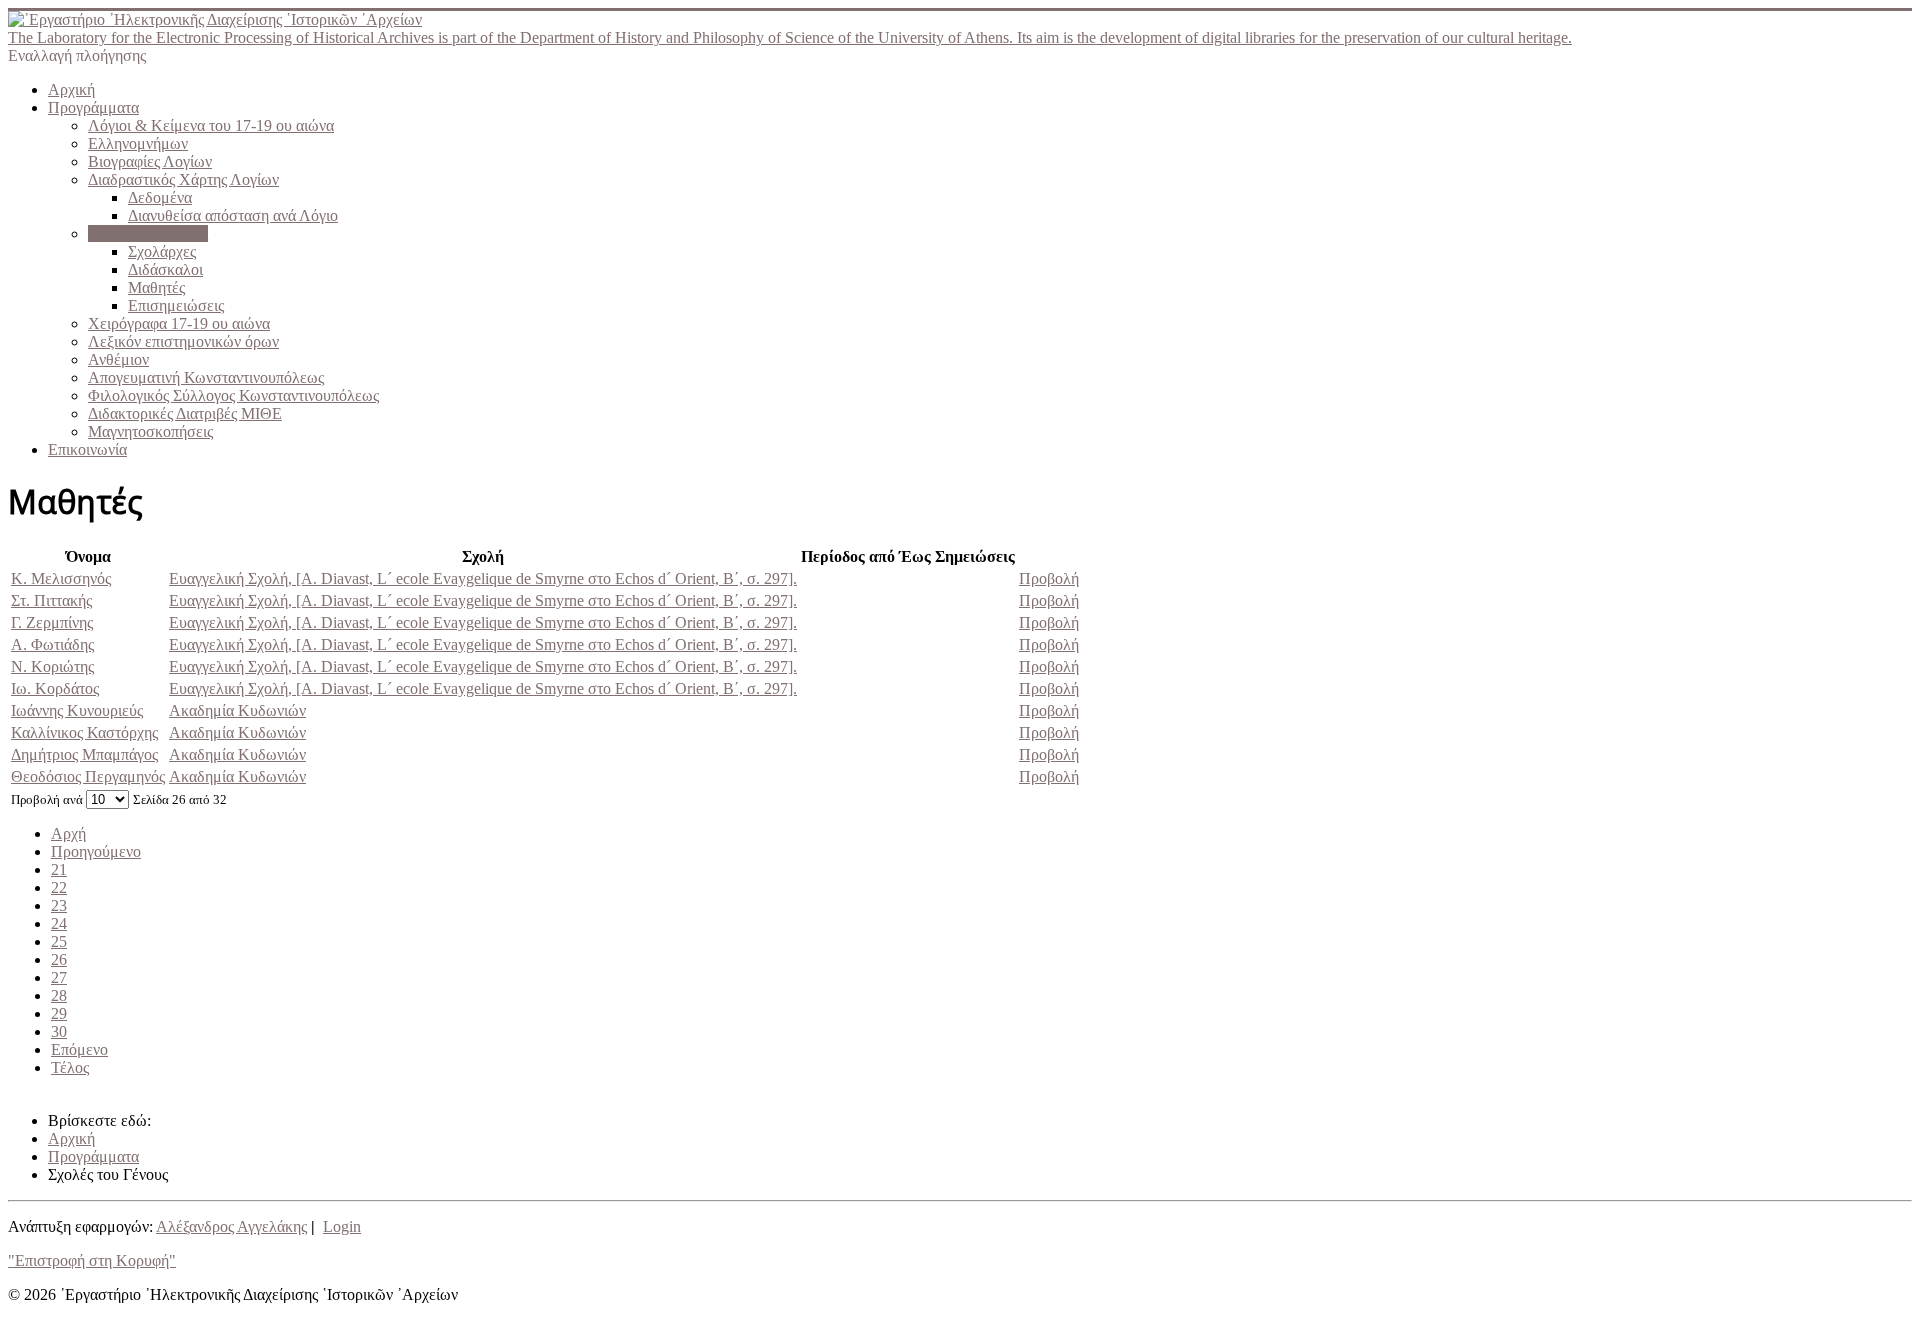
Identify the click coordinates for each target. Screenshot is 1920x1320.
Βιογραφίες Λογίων (150, 161)
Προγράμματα (93, 107)
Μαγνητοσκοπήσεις (150, 431)
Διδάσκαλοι (165, 269)
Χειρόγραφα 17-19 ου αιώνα (179, 323)
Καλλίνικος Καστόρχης (84, 732)
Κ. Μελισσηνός (61, 578)
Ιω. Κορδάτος (55, 688)
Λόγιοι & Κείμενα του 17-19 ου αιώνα (211, 125)
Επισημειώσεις (176, 305)
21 (59, 869)
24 (59, 923)
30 (59, 1031)
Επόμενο (79, 1049)
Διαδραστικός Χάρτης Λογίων (183, 179)
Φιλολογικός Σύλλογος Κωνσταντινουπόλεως (233, 395)
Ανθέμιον (118, 359)
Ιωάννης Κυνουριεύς (77, 710)
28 (59, 995)
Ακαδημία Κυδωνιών (237, 710)
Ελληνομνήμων (138, 143)
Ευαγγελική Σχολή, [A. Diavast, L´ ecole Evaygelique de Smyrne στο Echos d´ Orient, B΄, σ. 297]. (483, 578)
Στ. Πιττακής (51, 600)
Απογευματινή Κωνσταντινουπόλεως (206, 377)
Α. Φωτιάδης (52, 644)
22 (59, 887)
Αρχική (71, 89)
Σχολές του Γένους (148, 233)
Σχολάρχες (162, 251)
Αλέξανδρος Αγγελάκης (231, 1226)
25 (59, 941)
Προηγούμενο (96, 851)
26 (59, 959)
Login (342, 1226)
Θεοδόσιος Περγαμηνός (88, 776)
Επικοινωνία (87, 449)
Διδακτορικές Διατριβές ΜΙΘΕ (185, 413)
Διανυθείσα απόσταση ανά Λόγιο (233, 215)
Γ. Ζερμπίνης (52, 622)
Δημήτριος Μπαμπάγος (84, 754)
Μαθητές (156, 287)
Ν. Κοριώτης (52, 666)
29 (59, 1013)
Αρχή (68, 833)
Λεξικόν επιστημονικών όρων (183, 341)
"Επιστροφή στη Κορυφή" (92, 1260)
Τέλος (70, 1067)
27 (59, 977)
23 (59, 905)
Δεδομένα (160, 197)
